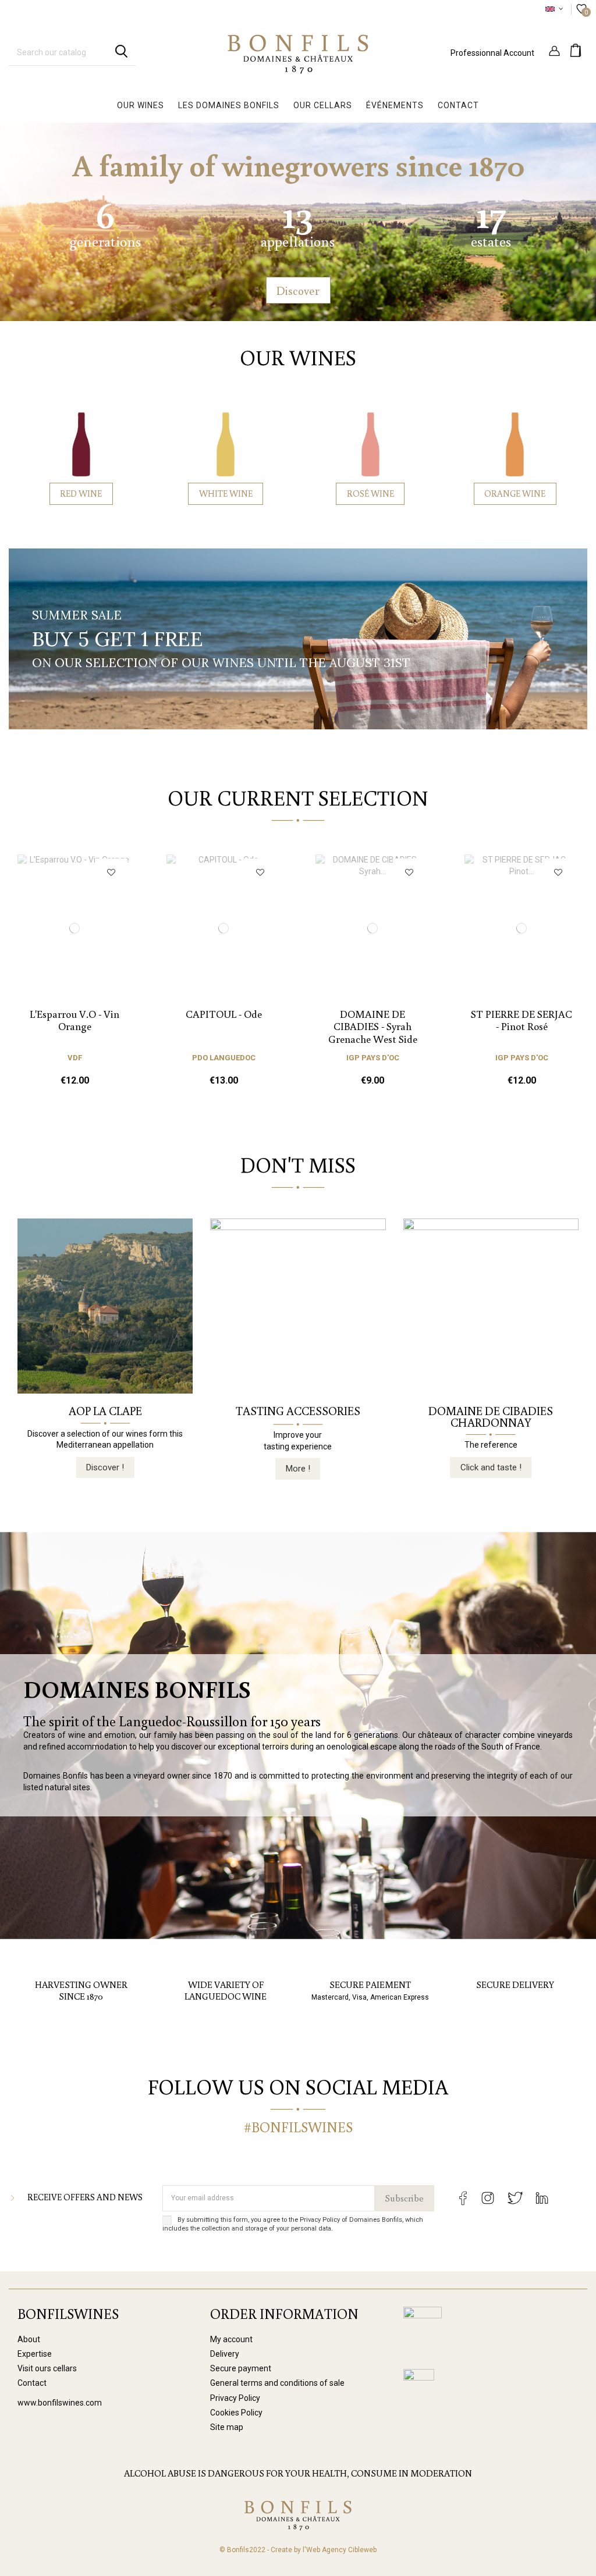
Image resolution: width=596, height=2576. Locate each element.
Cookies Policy (236, 2413)
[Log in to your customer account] (554, 52)
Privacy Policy (235, 2398)
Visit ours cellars (47, 2368)
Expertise (35, 2354)
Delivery (225, 2354)
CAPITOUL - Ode (224, 1014)
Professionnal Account (492, 53)
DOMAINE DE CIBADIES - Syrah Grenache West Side (373, 1026)
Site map (227, 2427)
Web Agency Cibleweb (341, 2550)
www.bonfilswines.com (60, 2403)
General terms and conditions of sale (277, 2383)
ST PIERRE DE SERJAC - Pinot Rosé (521, 1020)
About (29, 2339)
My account (231, 2339)
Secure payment (241, 2368)
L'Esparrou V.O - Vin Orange (74, 1020)
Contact (32, 2383)
